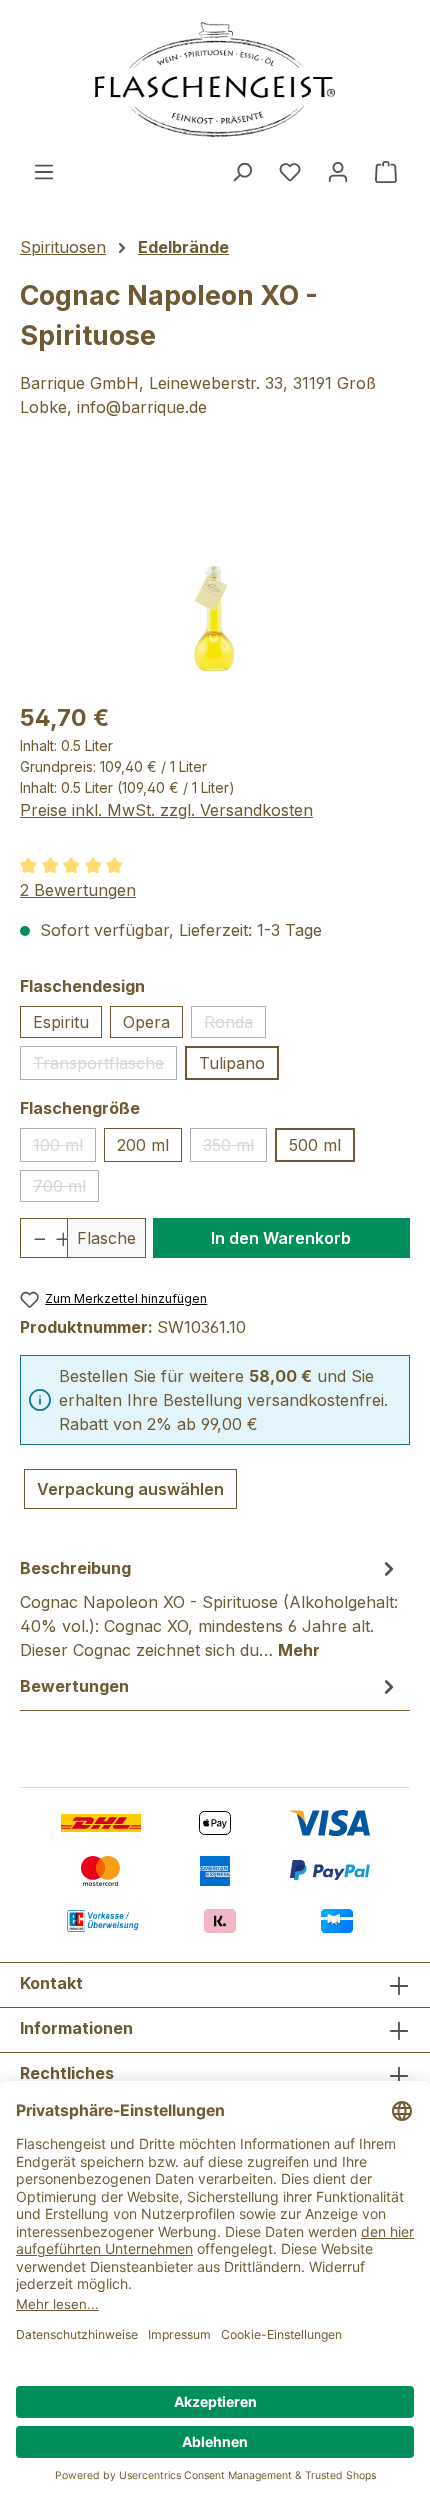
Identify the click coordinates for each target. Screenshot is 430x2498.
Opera (146, 1022)
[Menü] (44, 171)
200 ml (143, 1145)
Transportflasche (105, 1066)
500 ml (315, 1145)
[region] (215, 571)
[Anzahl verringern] (32, 1238)
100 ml (64, 1148)
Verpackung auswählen (130, 1489)
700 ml (66, 1189)
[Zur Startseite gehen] (215, 79)
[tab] (210, 1608)
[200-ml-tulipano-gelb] (215, 571)
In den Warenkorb (281, 1238)
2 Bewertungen (78, 890)
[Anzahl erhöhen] (55, 1238)
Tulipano (232, 1063)
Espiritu (61, 1022)
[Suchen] (242, 171)
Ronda (235, 1025)
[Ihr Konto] (338, 171)
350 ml (235, 1148)
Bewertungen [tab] (74, 1686)
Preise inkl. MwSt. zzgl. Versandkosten (166, 810)
